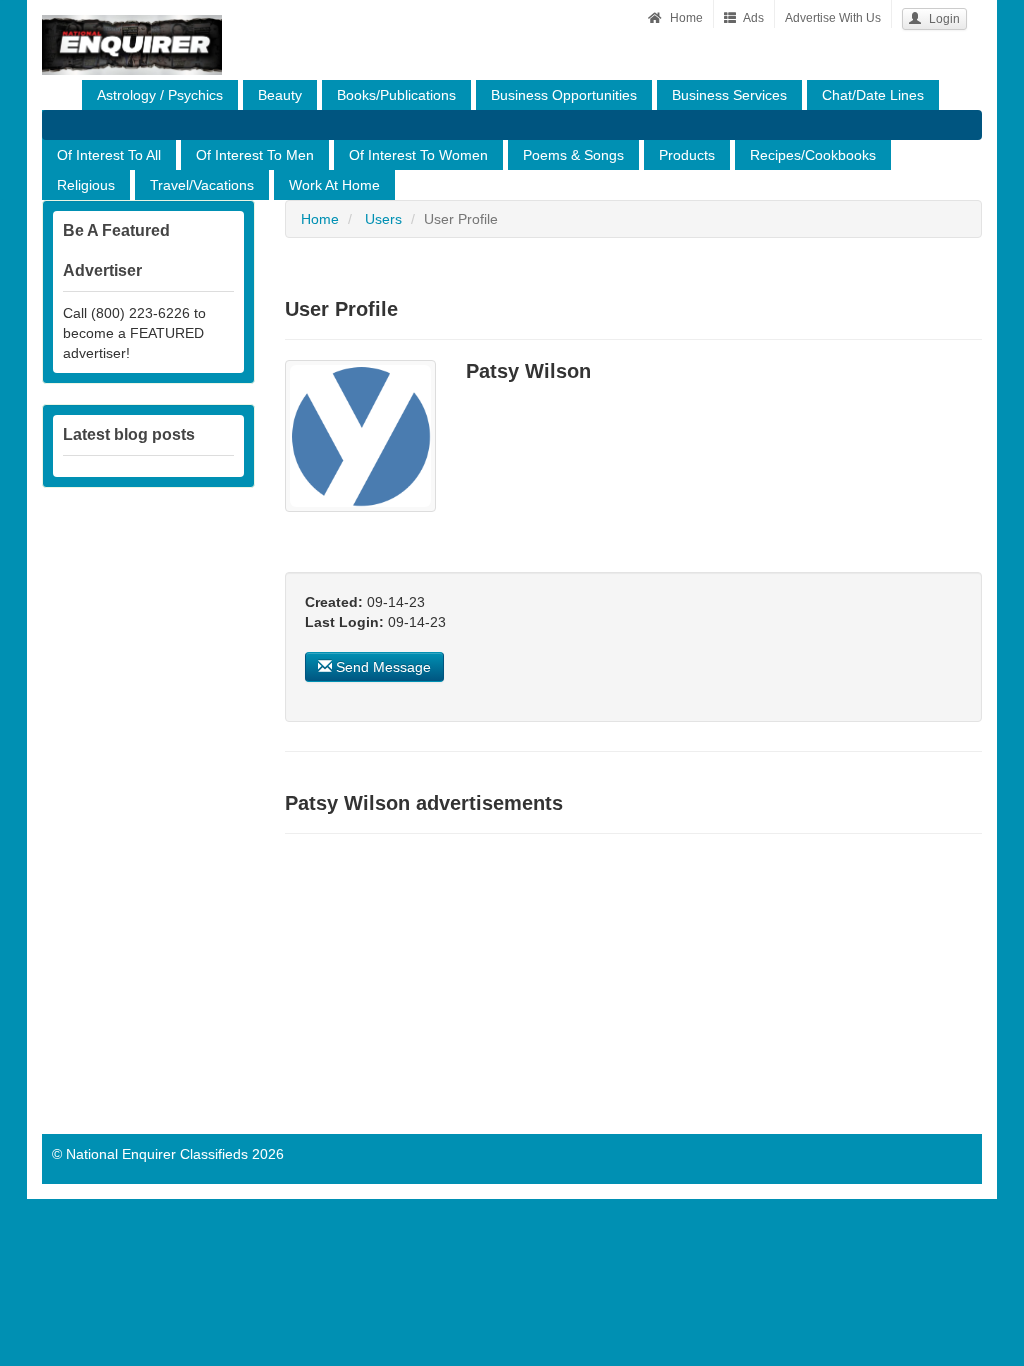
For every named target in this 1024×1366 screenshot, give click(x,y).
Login (943, 19)
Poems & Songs (573, 155)
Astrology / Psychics (160, 95)
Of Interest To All (109, 155)
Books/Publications (396, 95)
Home (685, 18)
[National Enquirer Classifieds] (132, 25)
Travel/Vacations (202, 185)
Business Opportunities (564, 95)
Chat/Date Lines (873, 95)
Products (687, 155)
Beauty (280, 95)
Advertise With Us (833, 18)
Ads (752, 18)
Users (383, 219)
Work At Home (334, 185)
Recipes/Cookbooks (813, 155)
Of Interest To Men (255, 155)
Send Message (381, 667)
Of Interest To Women (418, 155)
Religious (86, 185)
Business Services (729, 95)
